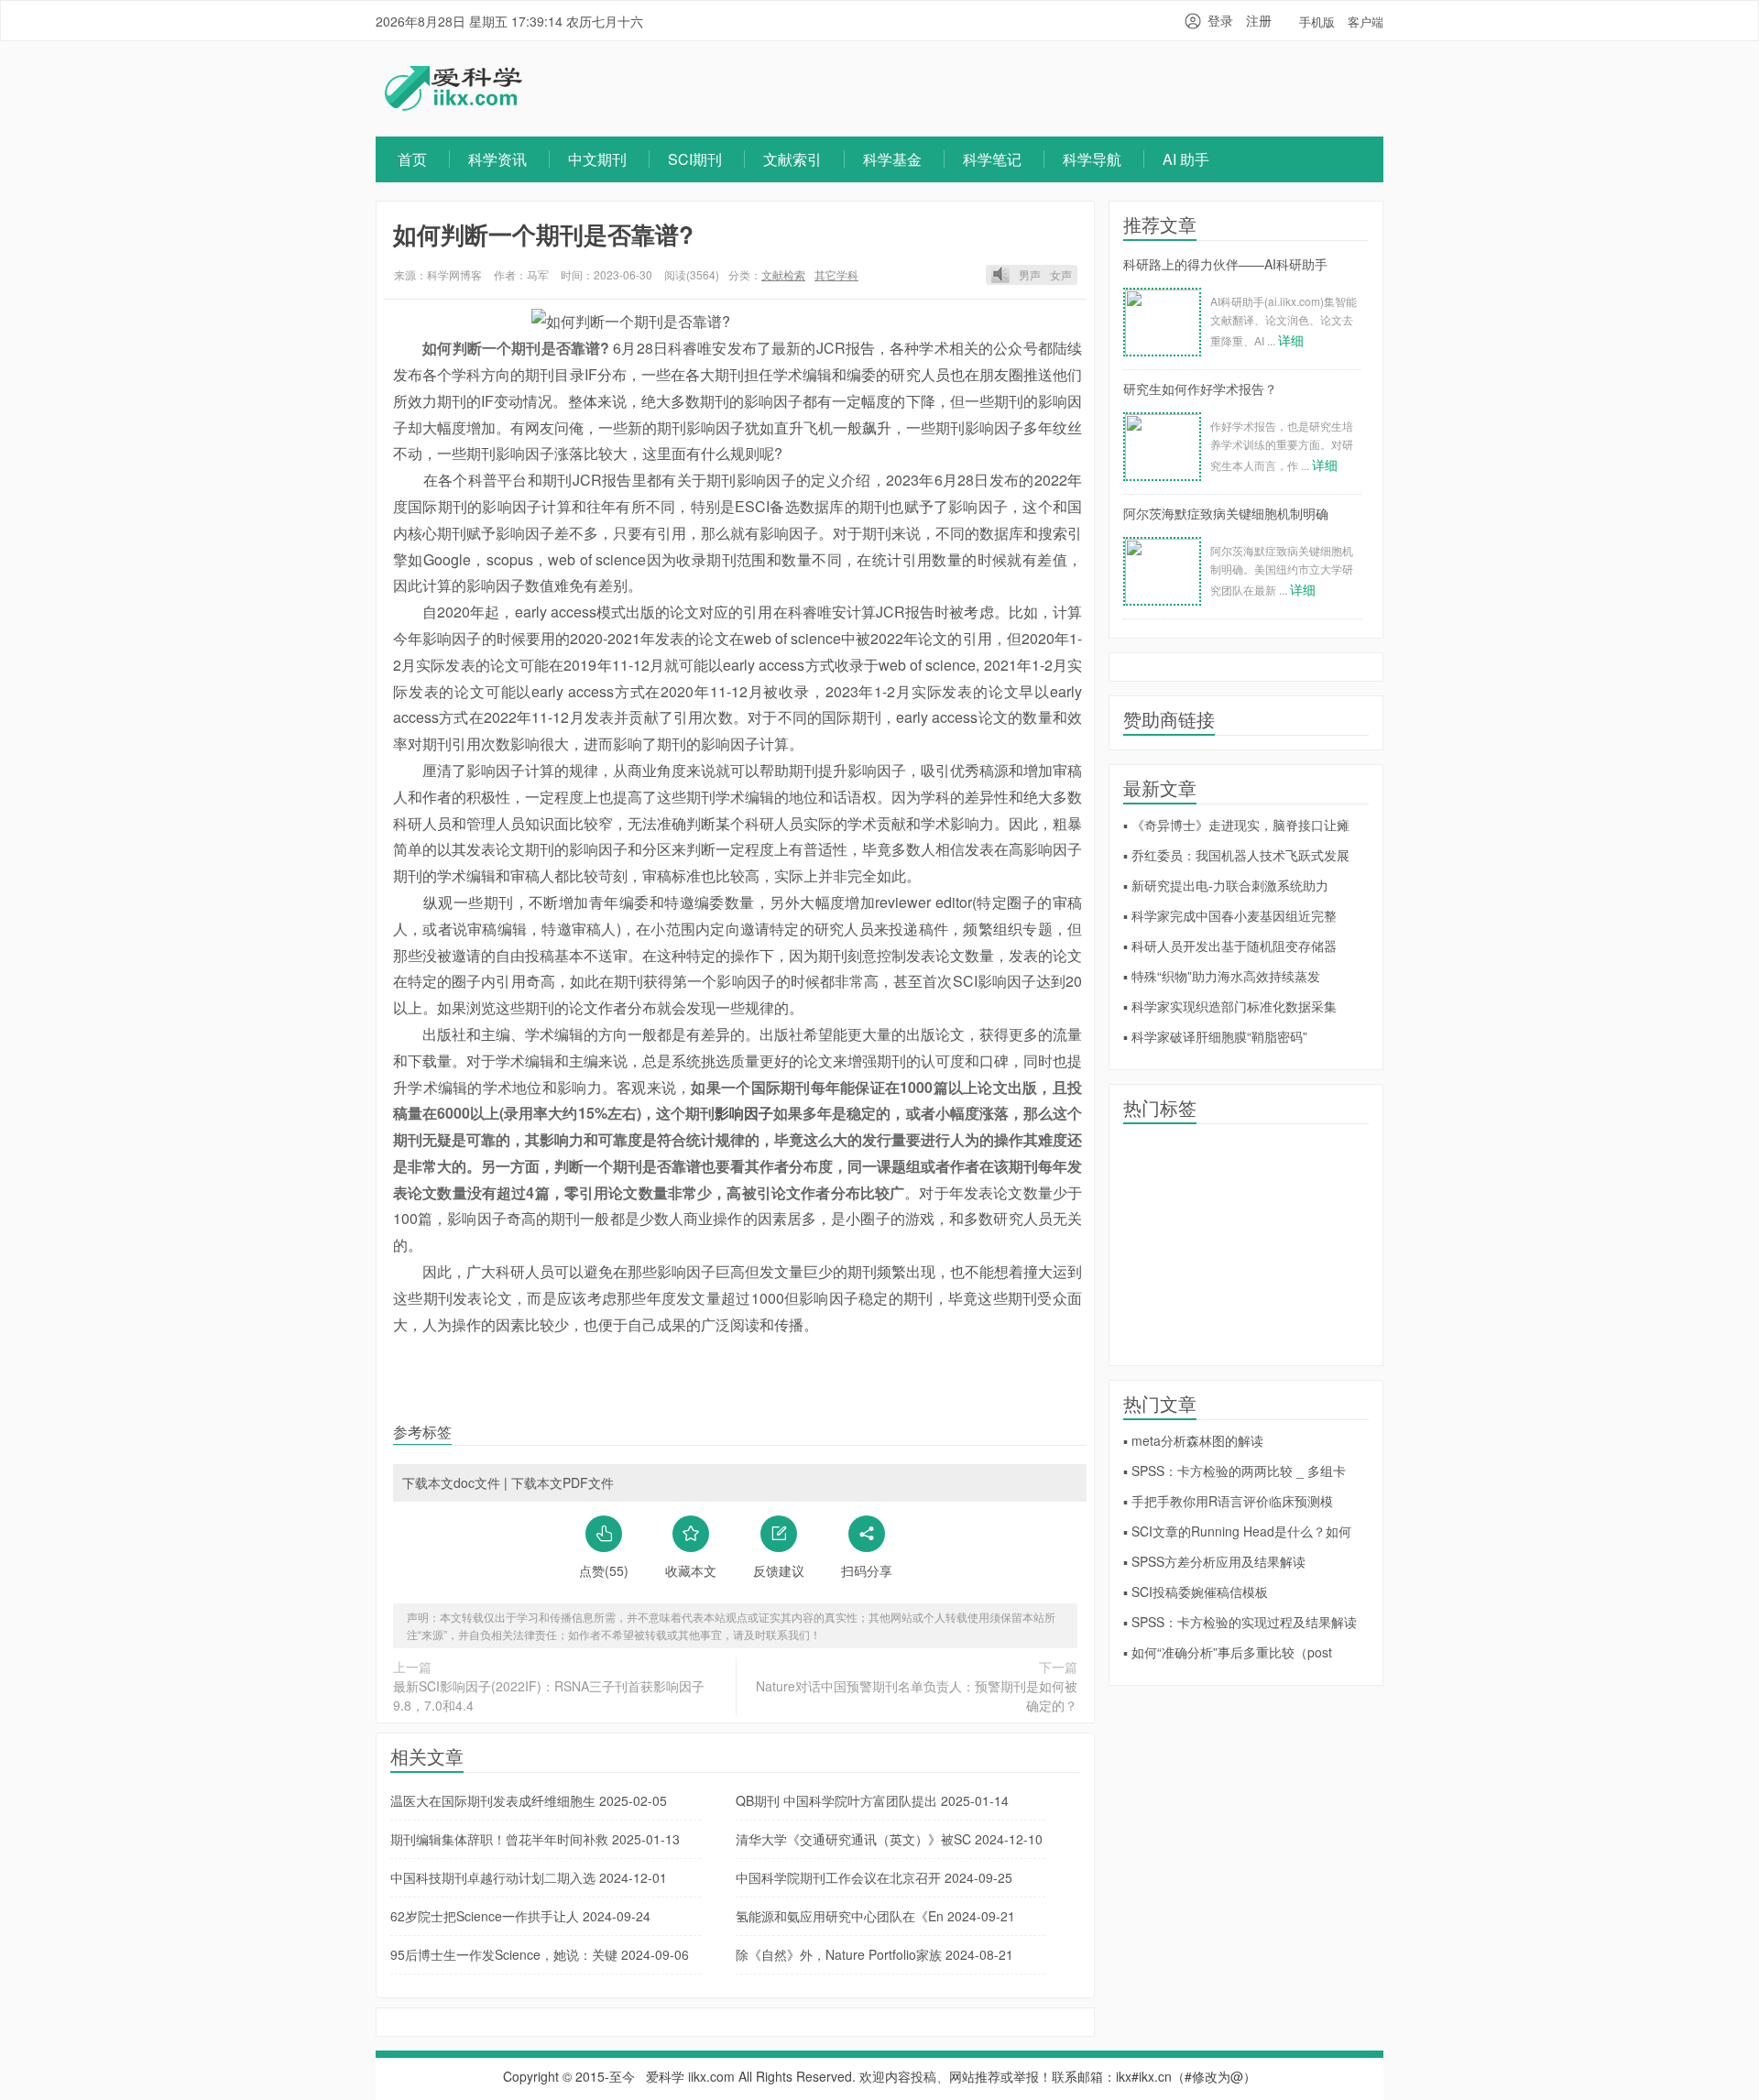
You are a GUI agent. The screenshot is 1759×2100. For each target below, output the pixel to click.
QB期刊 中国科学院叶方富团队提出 (872, 1800)
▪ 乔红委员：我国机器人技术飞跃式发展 (1236, 855)
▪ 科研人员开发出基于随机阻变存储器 (1230, 946)
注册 (1259, 20)
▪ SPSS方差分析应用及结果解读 (1214, 1561)
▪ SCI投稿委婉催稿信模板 (1196, 1591)
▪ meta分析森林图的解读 (1193, 1440)
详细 (1291, 340)
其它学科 (836, 274)
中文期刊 (597, 159)
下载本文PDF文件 (563, 1482)
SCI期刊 (695, 159)
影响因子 (773, 401)
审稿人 (532, 875)
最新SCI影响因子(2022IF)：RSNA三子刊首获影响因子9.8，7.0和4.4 (549, 1695)
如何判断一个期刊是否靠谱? (543, 234)
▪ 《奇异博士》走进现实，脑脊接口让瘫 (1236, 825)
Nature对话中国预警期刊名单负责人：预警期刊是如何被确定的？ (917, 1695)
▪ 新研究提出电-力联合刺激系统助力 (1226, 885)
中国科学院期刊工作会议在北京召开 (874, 1877)
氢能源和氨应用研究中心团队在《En (875, 1916)
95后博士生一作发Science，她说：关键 (540, 1954)
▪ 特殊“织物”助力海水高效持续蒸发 (1222, 976)
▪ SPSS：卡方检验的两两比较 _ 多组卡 (1235, 1471)
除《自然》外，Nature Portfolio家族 (874, 1954)
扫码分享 (867, 1570)
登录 (1220, 20)
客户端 (1366, 22)
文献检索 (783, 274)
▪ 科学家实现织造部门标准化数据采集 (1230, 1006)
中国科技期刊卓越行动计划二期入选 (529, 1877)
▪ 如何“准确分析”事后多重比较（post (1228, 1652)
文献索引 (792, 159)
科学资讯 (497, 159)
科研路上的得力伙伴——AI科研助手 (1225, 264)
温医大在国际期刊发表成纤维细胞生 (529, 1800)
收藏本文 (691, 1570)
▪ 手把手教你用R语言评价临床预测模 (1228, 1501)
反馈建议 (779, 1570)
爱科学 (665, 2076)
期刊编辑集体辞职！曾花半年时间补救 (535, 1839)
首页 (412, 159)
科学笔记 (992, 159)
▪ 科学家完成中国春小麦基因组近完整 (1230, 915)
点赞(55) (604, 1570)
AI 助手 (1186, 159)
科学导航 (1092, 159)
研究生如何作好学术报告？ (1200, 388)
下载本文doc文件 (451, 1482)
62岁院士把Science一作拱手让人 (520, 1916)
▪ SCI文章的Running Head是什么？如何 (1237, 1531)
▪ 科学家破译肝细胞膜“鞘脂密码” (1215, 1036)
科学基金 (892, 159)
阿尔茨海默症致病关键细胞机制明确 (1226, 513)
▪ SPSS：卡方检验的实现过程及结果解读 (1240, 1622)
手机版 (1317, 22)
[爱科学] (453, 105)
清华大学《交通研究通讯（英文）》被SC (889, 1839)
